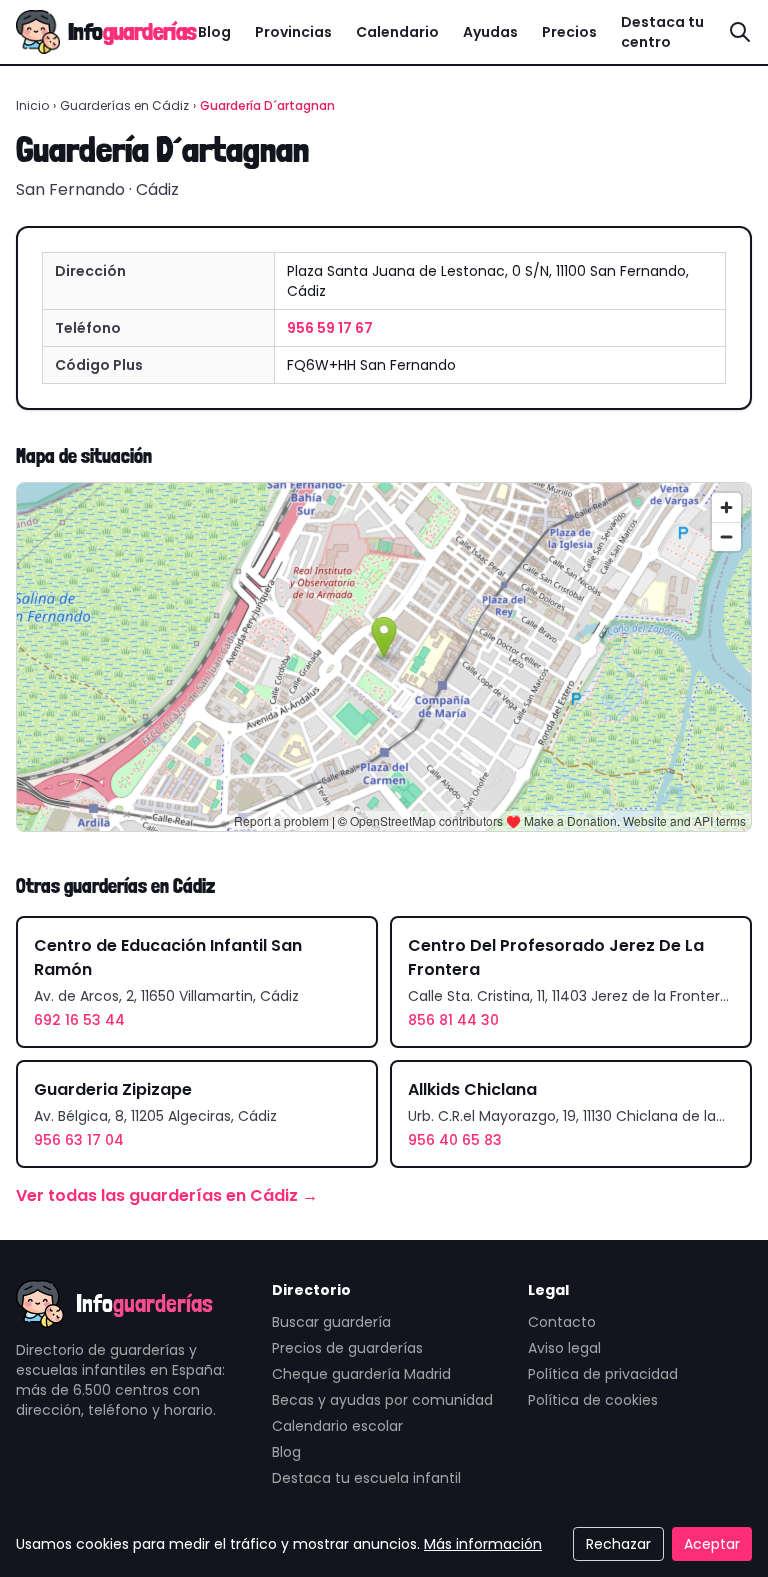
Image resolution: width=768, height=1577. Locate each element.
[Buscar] (740, 32)
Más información (483, 1544)
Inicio (32, 105)
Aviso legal (564, 1348)
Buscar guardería (331, 1322)
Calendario (397, 32)
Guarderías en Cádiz (124, 105)
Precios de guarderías (347, 1348)
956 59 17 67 (330, 328)
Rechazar (618, 1544)
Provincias (293, 32)
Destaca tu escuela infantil (366, 1478)
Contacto (562, 1322)
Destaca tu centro (662, 32)
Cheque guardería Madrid (361, 1374)
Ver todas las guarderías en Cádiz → (167, 1195)
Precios (569, 32)
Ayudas (490, 32)
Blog (214, 32)
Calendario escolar (337, 1426)
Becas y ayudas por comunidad (382, 1400)
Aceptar (712, 1544)
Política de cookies (593, 1400)
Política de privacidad (603, 1374)
